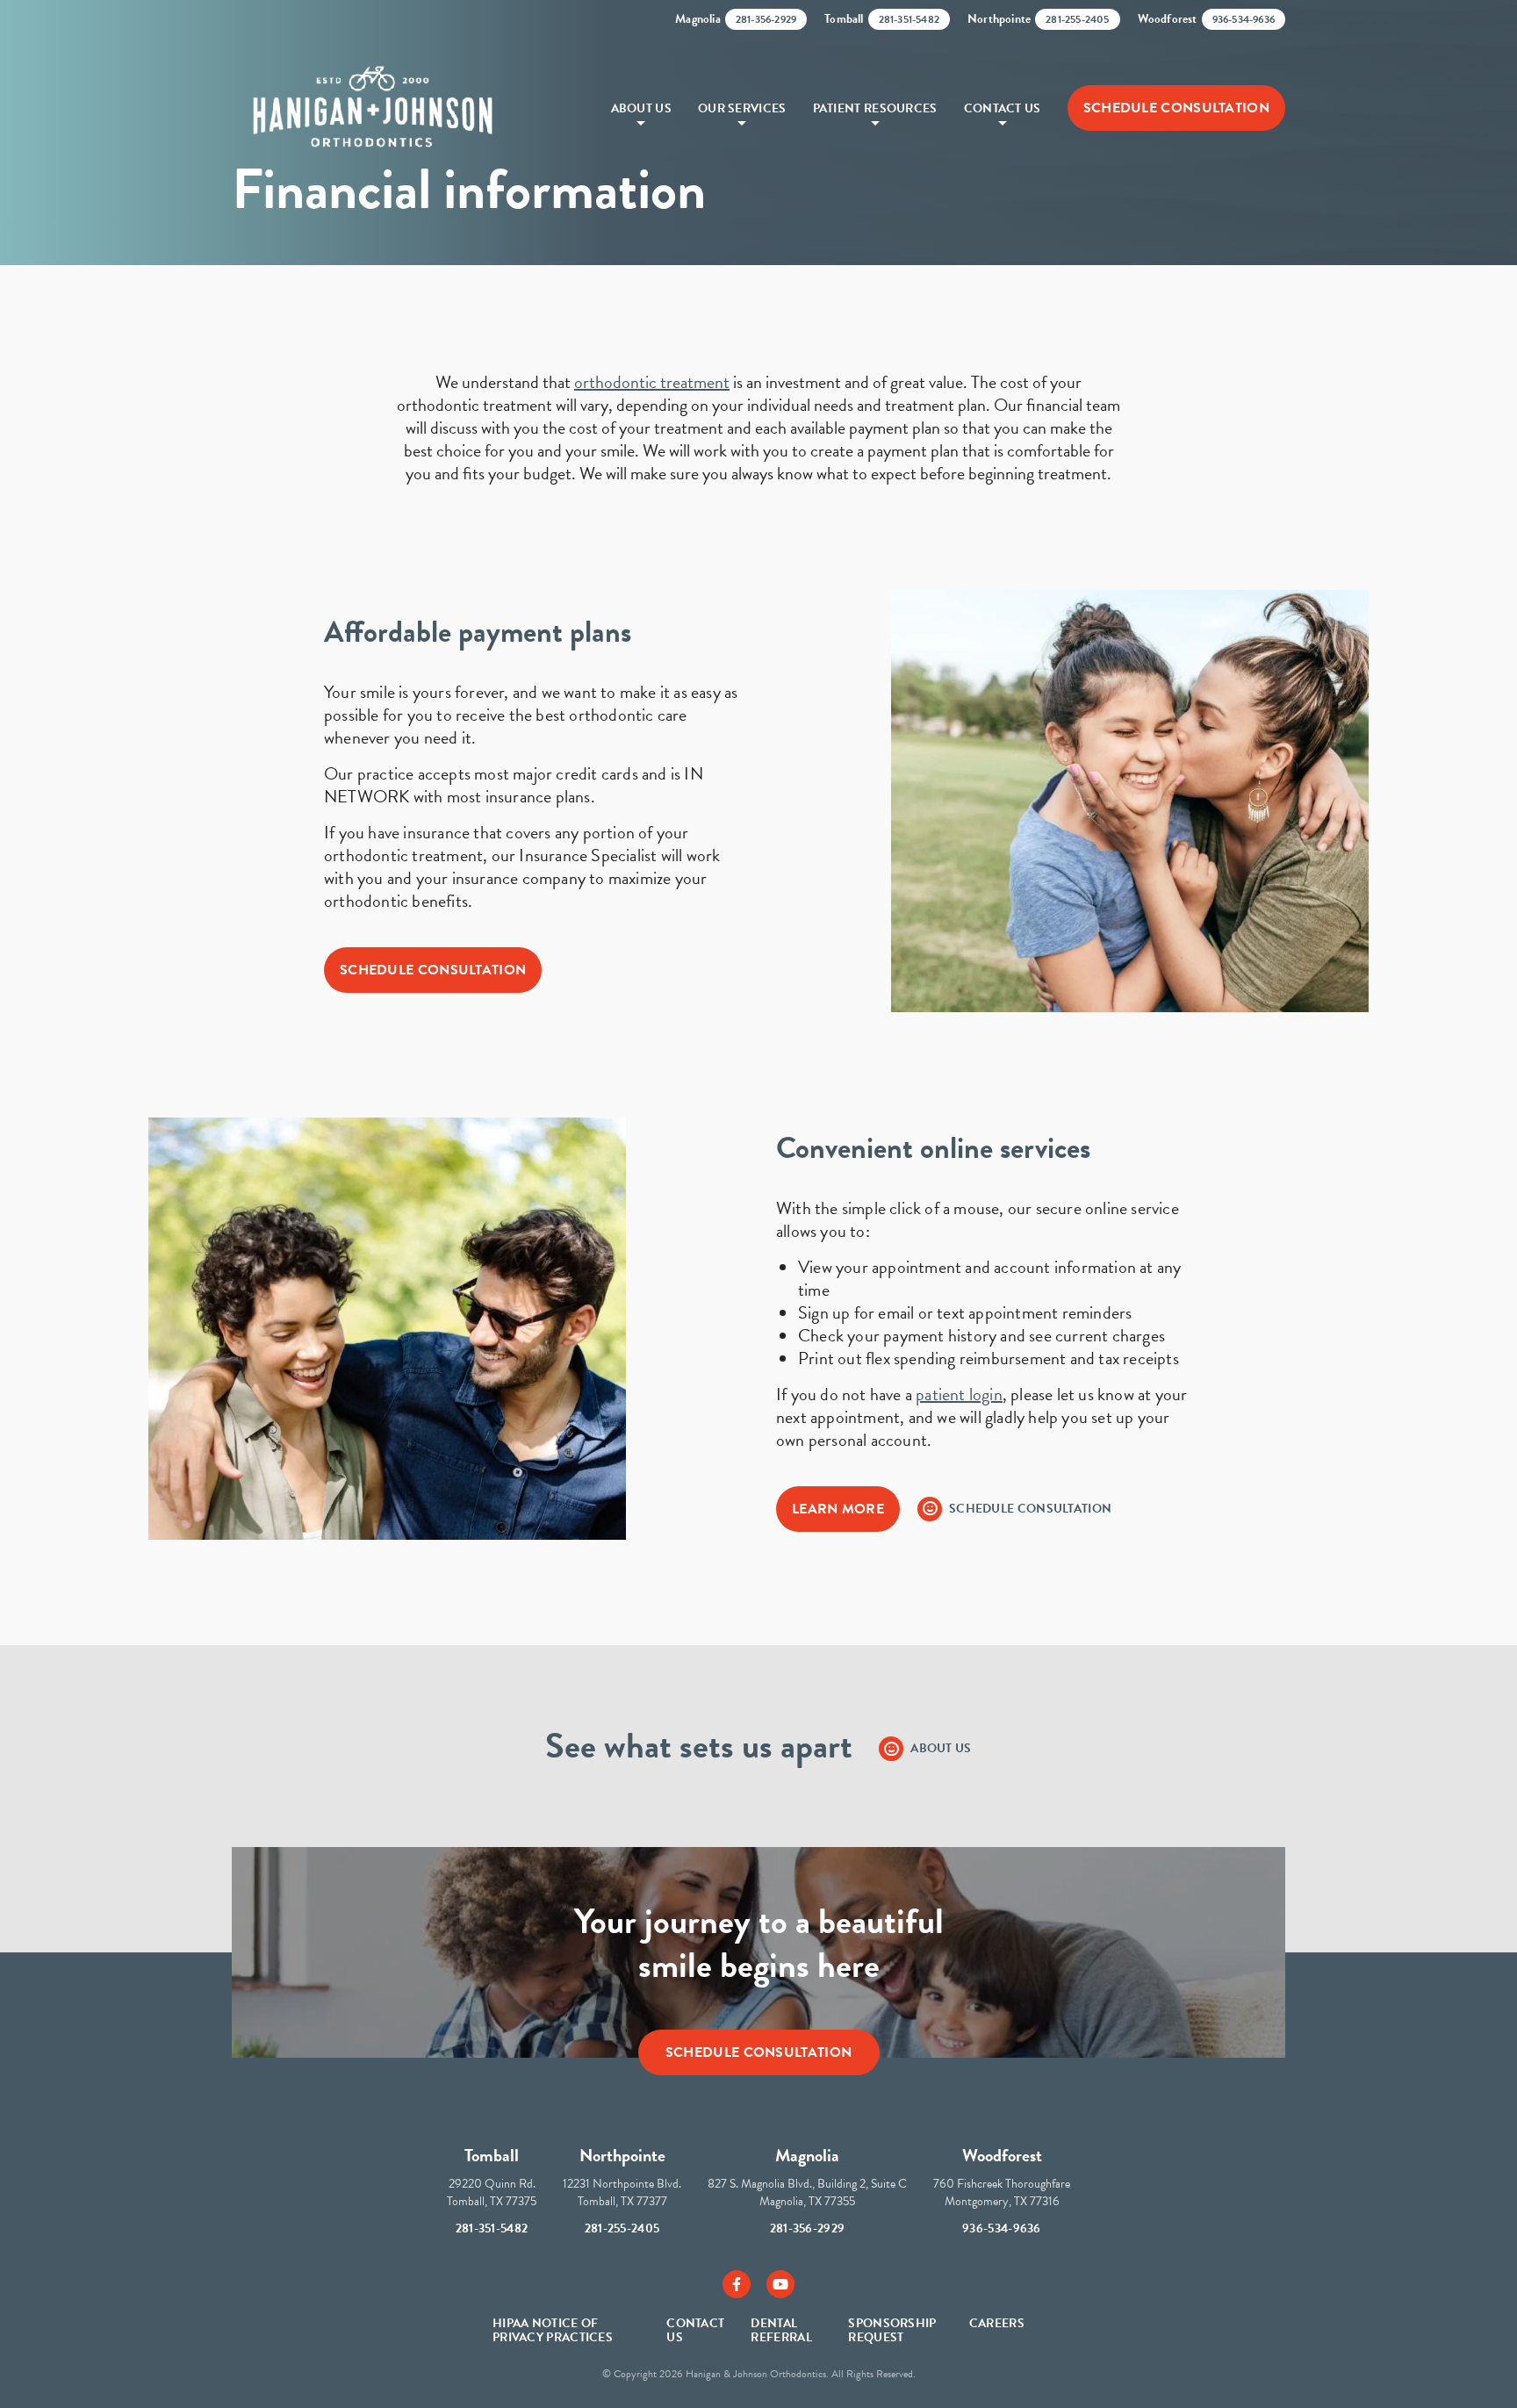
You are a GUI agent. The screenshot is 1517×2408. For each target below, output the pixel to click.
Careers (997, 2323)
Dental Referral (781, 2330)
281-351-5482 (492, 2228)
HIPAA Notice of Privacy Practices (553, 2330)
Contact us (695, 2330)
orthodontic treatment (652, 382)
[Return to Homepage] (373, 108)
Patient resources (875, 108)
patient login (959, 1394)
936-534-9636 (1002, 2228)
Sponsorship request (892, 2330)
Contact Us (1003, 108)
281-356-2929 (808, 2228)
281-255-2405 (622, 2228)
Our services (742, 108)
